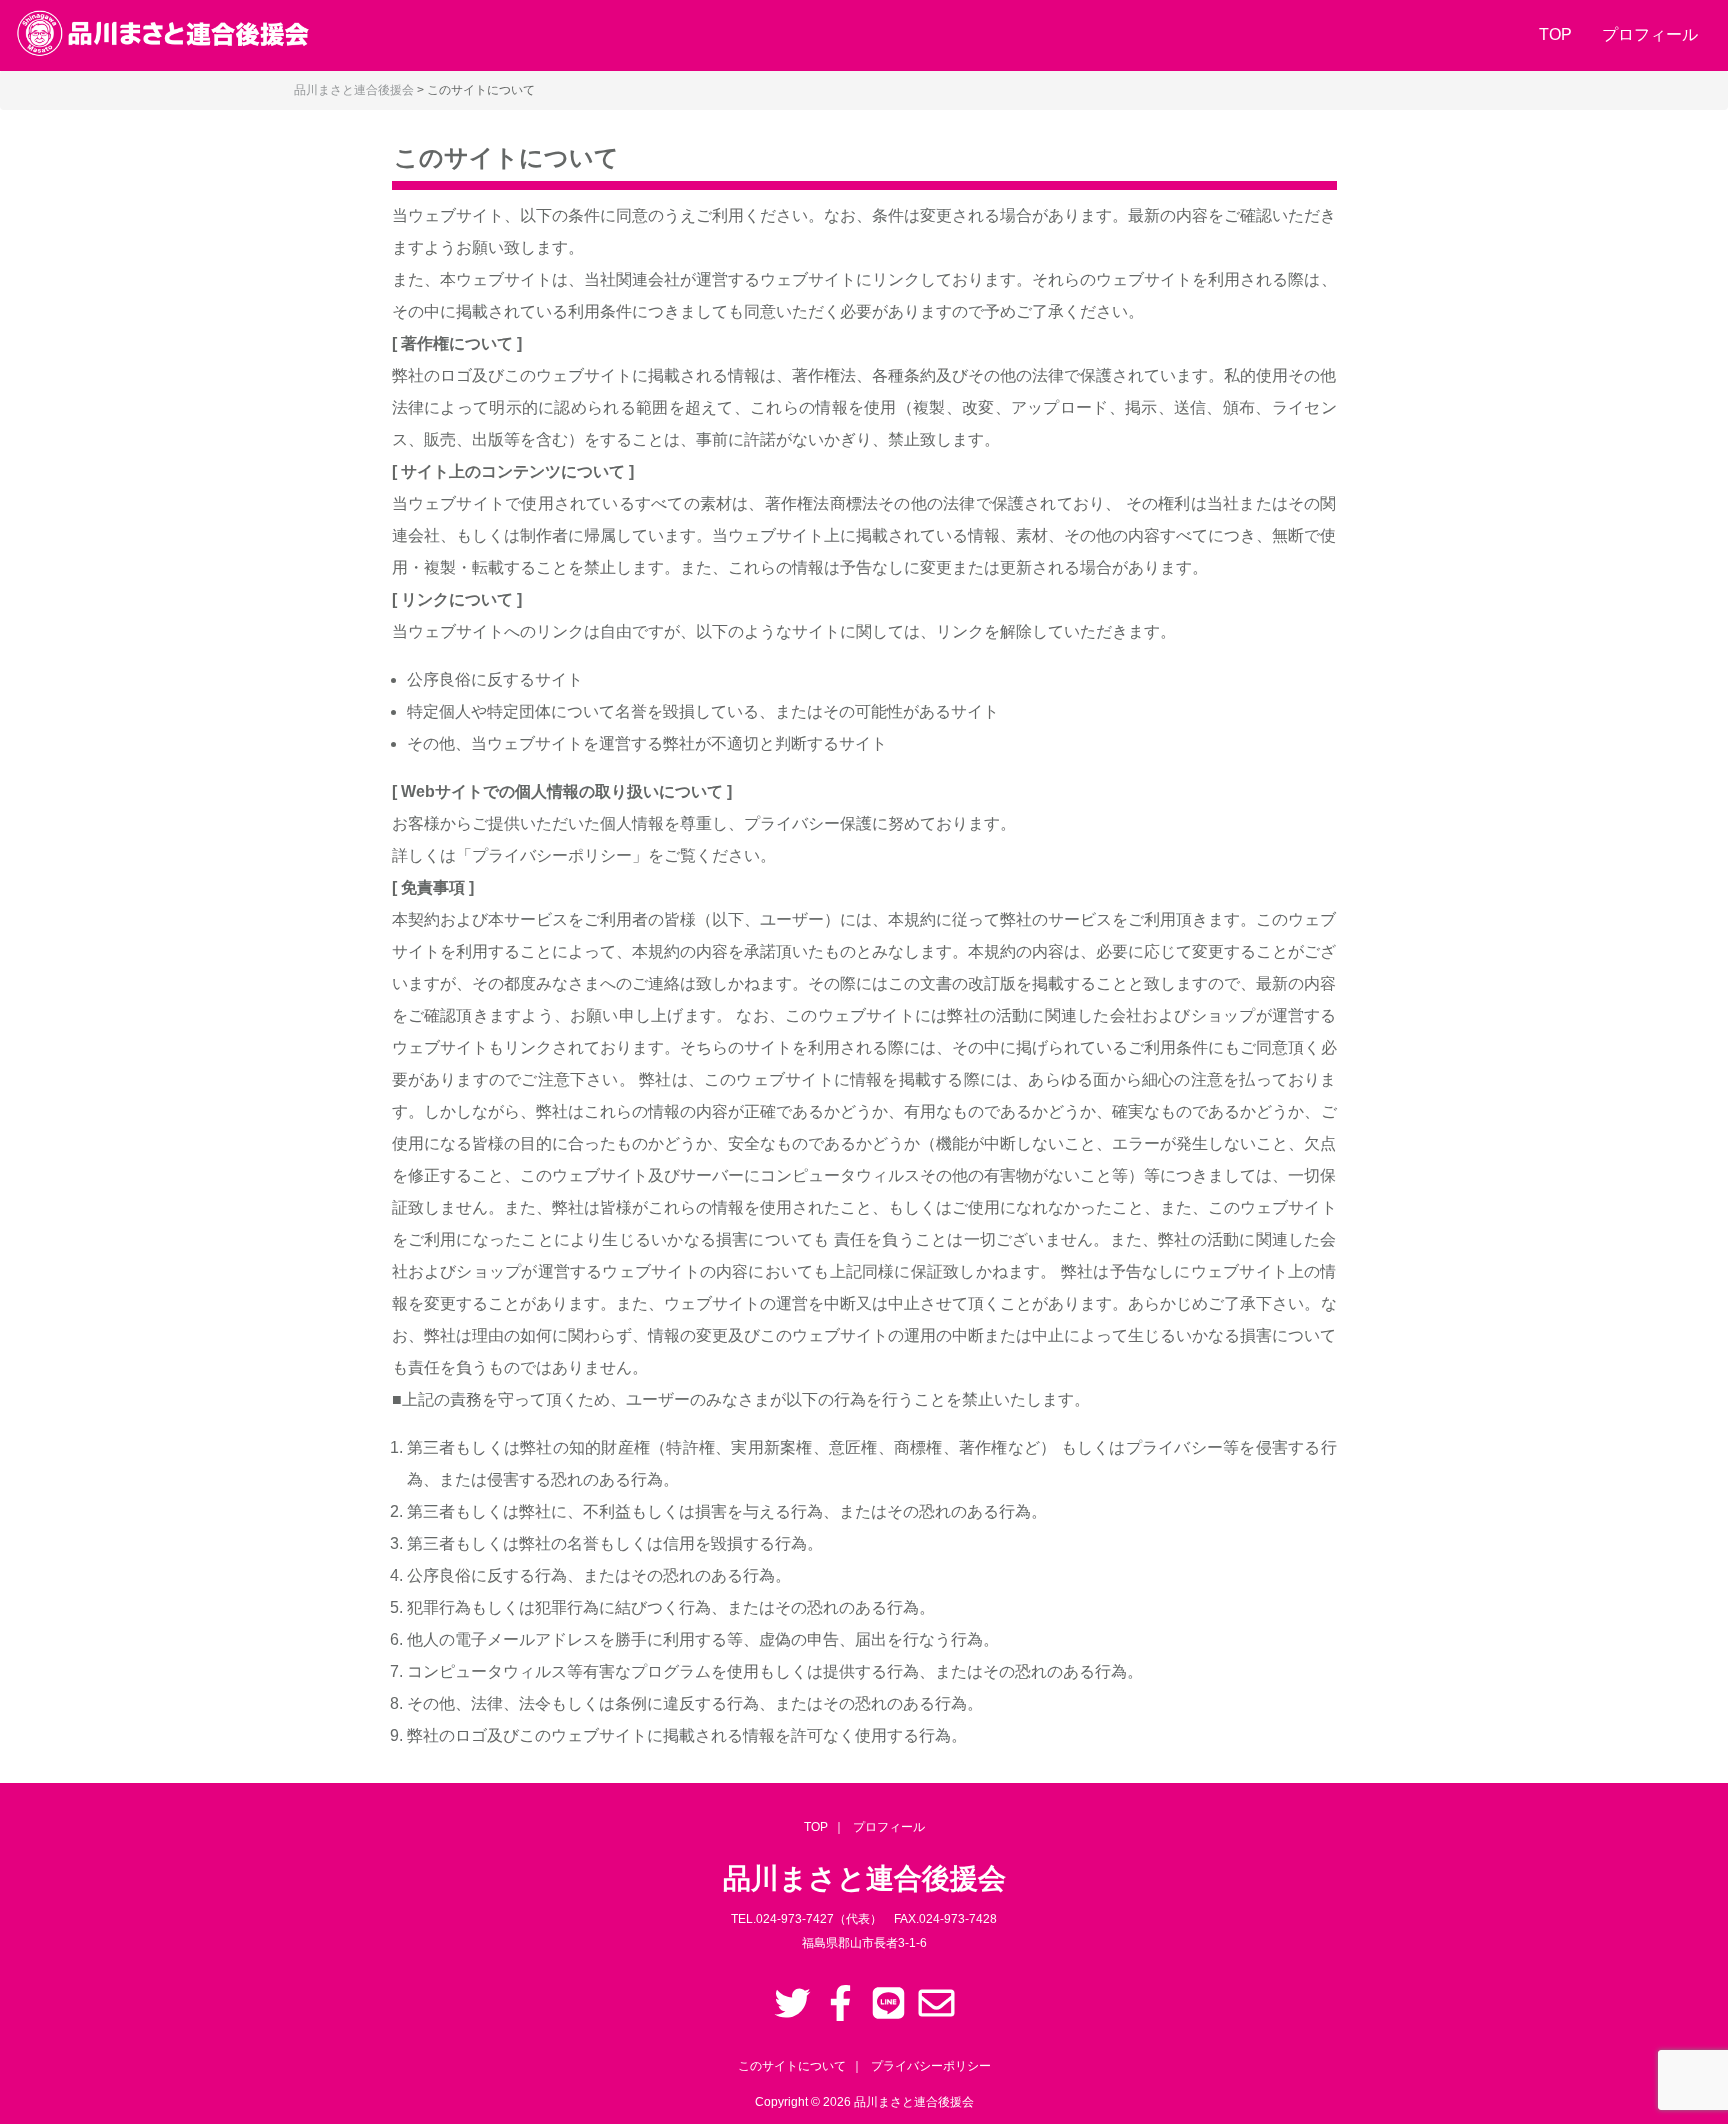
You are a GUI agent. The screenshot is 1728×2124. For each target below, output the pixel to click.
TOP (1555, 34)
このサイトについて (792, 2066)
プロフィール (1650, 34)
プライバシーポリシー (931, 2066)
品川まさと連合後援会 (914, 2102)
